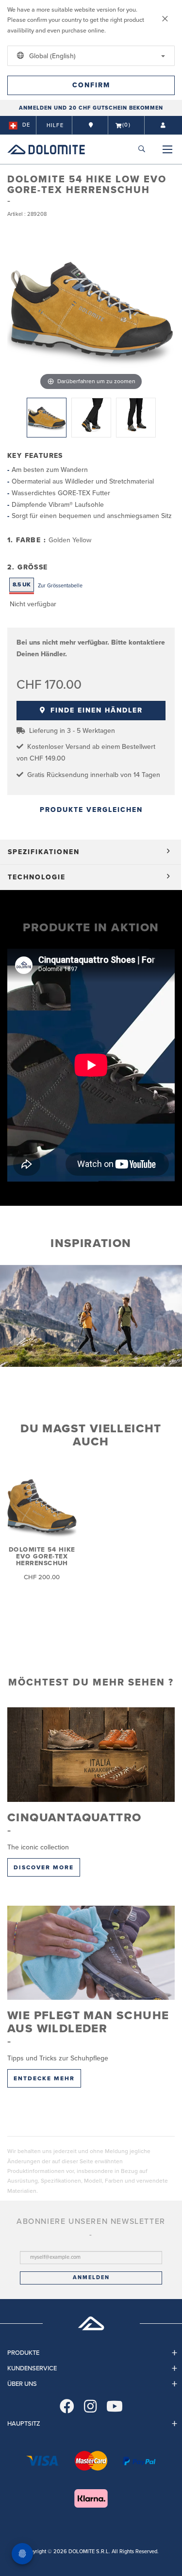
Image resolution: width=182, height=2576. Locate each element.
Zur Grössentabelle (60, 586)
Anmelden (91, 2277)
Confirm (91, 85)
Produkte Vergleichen (91, 810)
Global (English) (51, 56)
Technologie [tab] (37, 877)
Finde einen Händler (95, 710)
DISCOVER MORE (44, 1867)
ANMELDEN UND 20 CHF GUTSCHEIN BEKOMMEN (91, 108)
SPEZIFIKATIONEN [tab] (44, 852)
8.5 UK (22, 584)
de (26, 125)
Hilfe (55, 125)
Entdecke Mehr (44, 2078)
